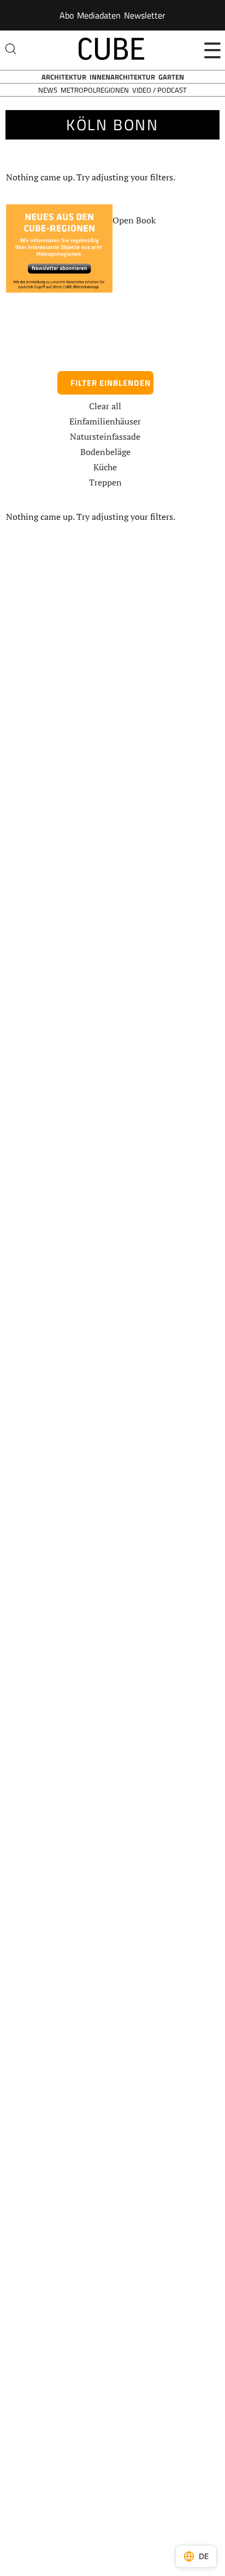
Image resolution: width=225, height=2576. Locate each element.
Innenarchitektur (122, 77)
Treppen (105, 482)
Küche (105, 467)
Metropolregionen (95, 90)
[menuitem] (67, 15)
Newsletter (145, 15)
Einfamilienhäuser (105, 421)
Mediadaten (99, 15)
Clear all (105, 406)
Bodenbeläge (105, 452)
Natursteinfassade (105, 437)
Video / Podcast (159, 90)
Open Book (134, 220)
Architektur (64, 77)
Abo (67, 15)
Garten (171, 77)
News (48, 90)
